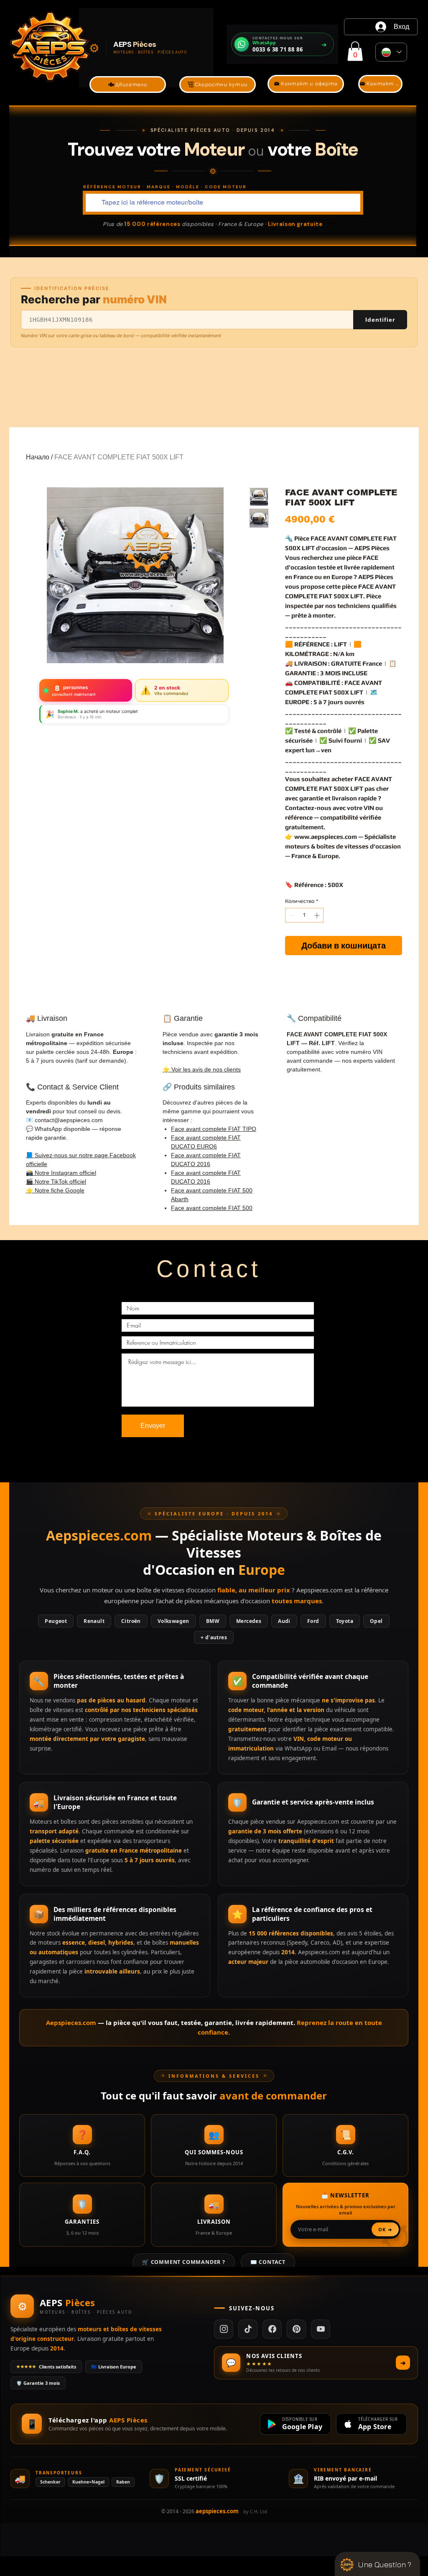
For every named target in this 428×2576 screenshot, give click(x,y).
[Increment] (318, 915)
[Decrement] (291, 915)
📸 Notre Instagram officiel (61, 1173)
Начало (38, 457)
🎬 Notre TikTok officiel (56, 1182)
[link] (355, 51)
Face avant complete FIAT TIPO (214, 1129)
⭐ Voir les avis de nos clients (202, 1069)
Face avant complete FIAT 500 (212, 1208)
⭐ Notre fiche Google (55, 1190)
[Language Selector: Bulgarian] (391, 52)
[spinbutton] (304, 915)
